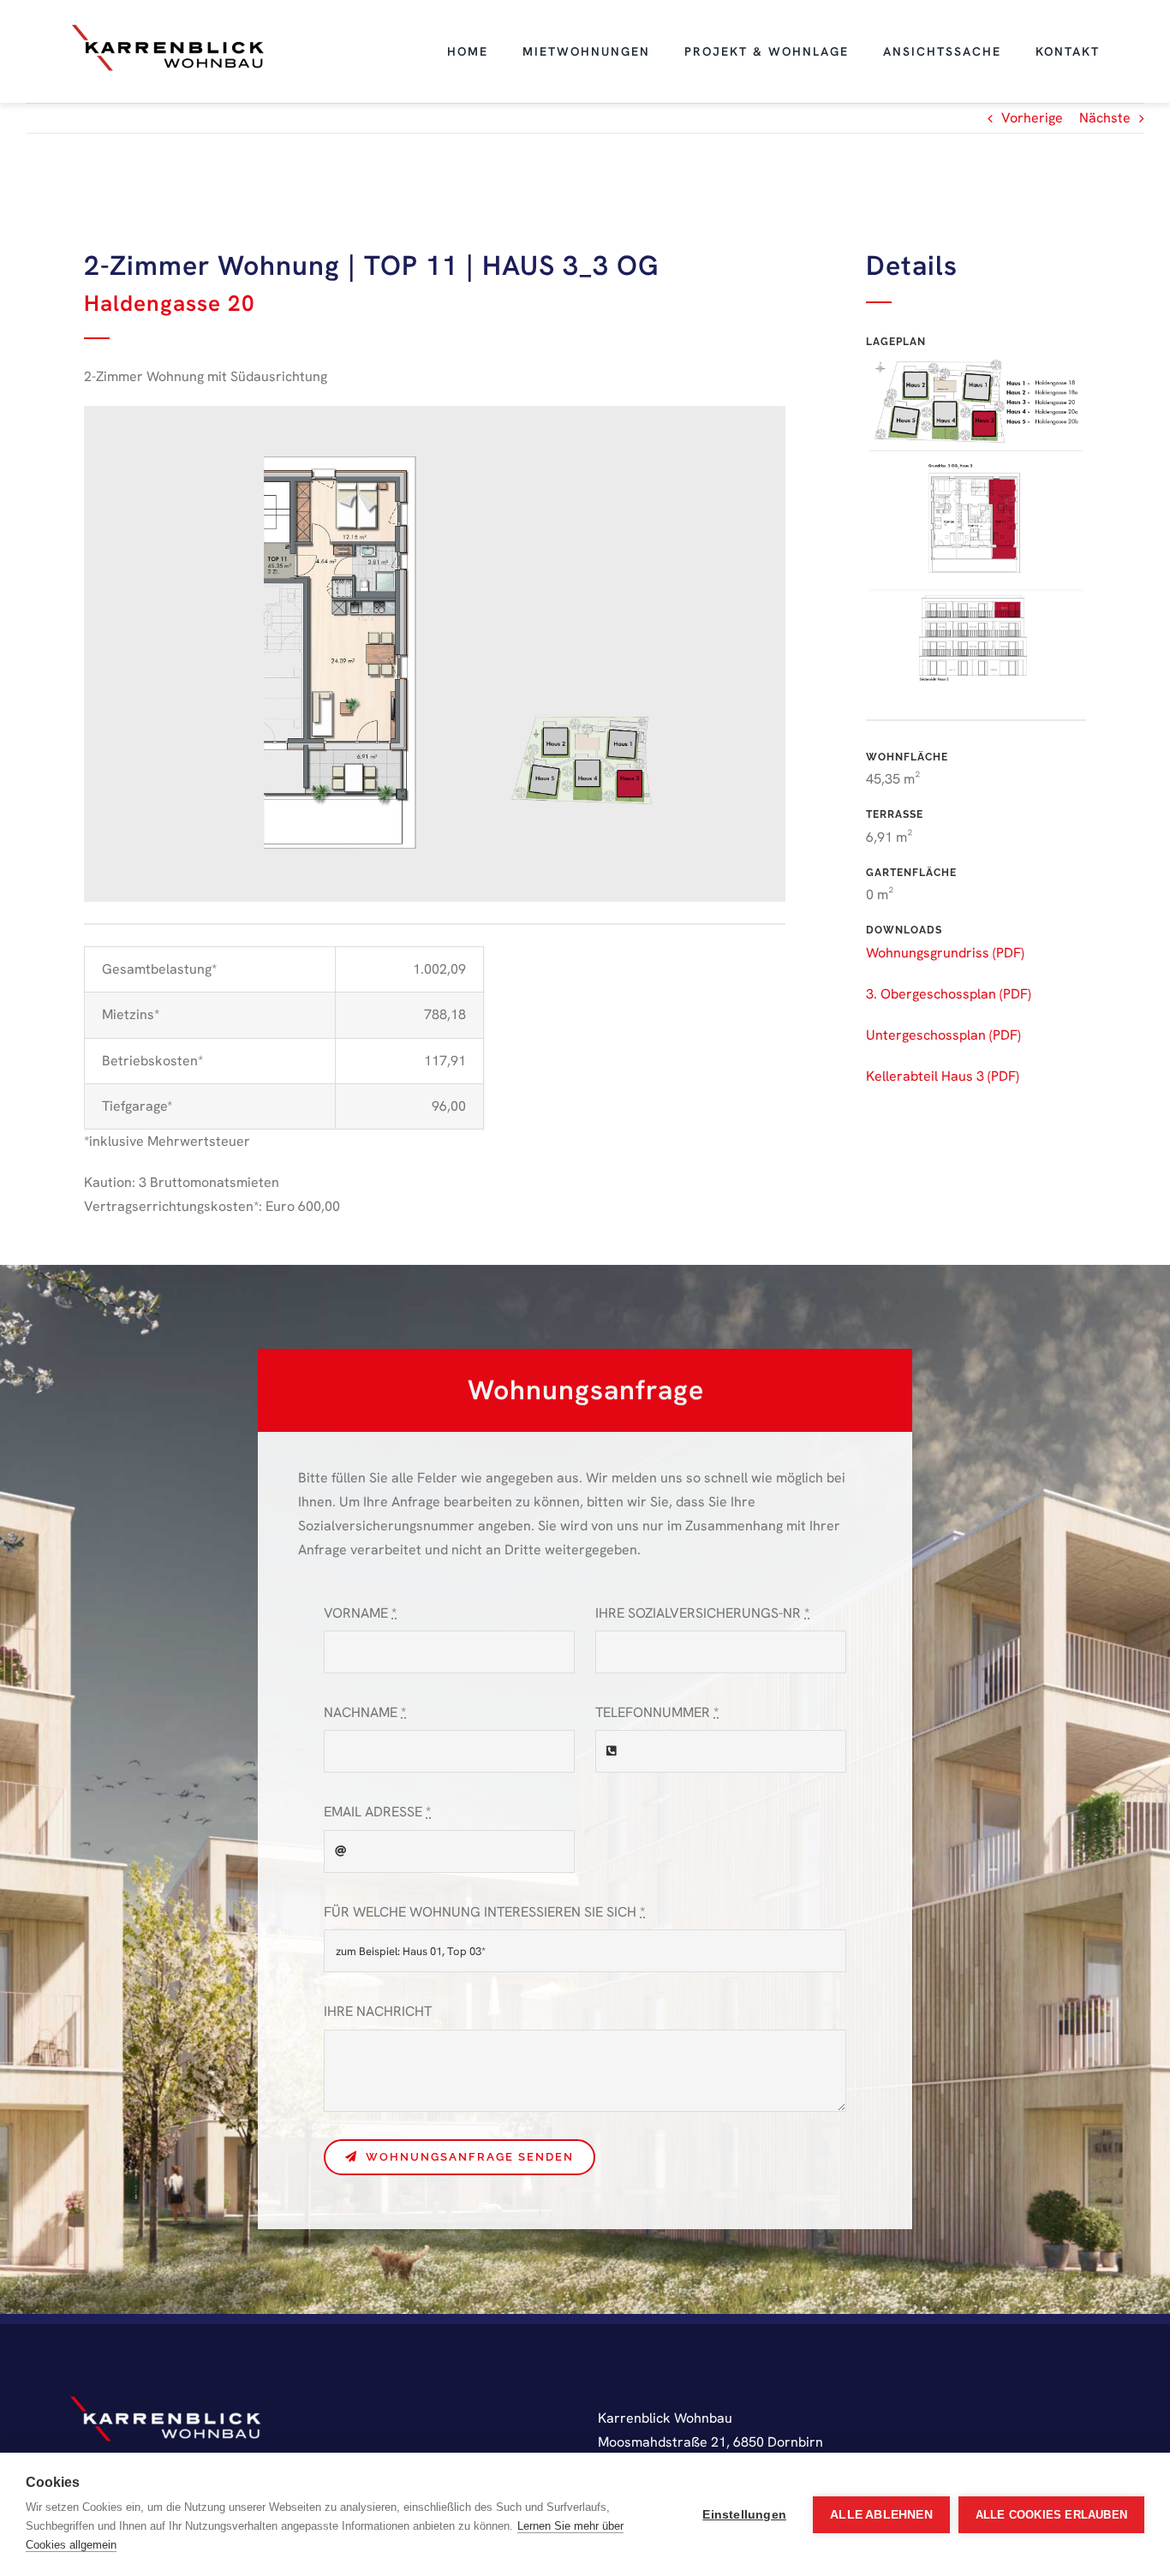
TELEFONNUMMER (657, 1712)
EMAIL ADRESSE (377, 1812)
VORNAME (360, 1613)
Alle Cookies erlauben (1051, 2515)
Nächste (1105, 118)
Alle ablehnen (881, 2515)
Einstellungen (744, 2515)
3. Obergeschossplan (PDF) (949, 994)
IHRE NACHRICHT (378, 2011)
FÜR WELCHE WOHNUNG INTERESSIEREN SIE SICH (484, 1912)
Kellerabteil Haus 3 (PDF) (943, 1076)
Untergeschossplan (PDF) (943, 1035)
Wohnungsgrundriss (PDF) (945, 953)
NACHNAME (365, 1712)
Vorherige (1032, 118)
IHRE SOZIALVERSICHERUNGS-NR (702, 1613)
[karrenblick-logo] (168, 27)
